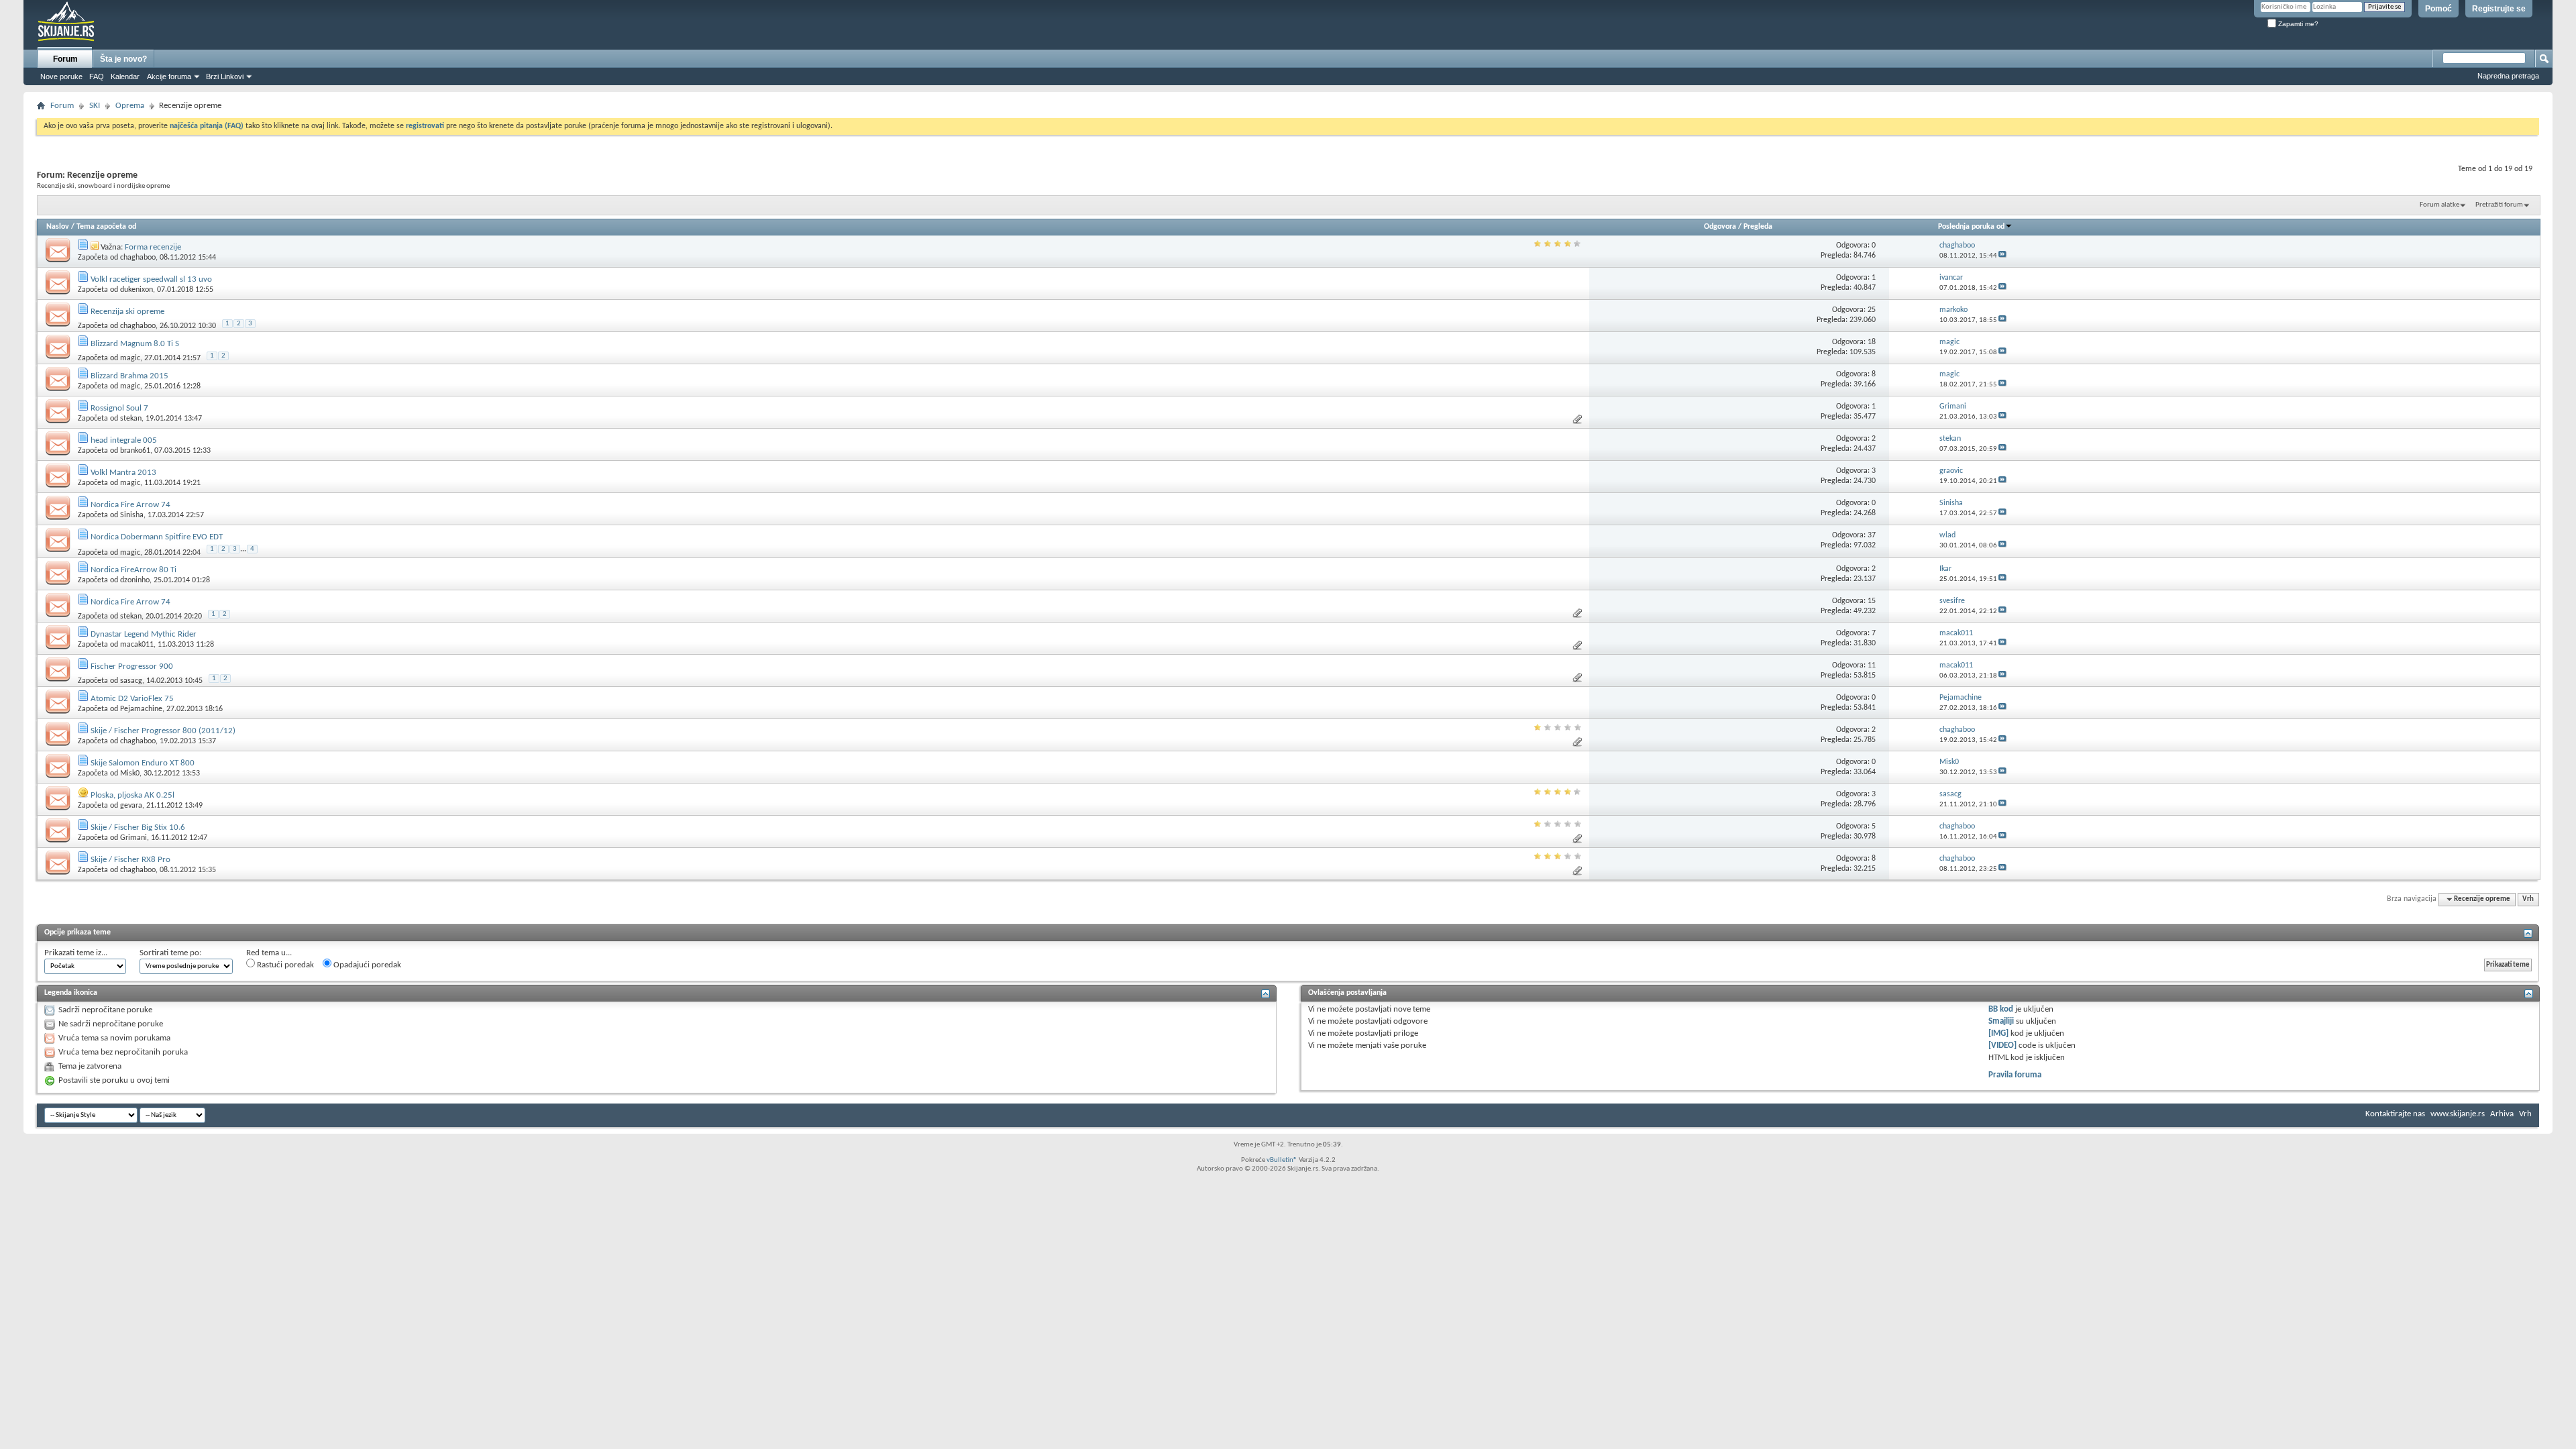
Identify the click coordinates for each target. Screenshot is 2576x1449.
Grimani (133, 838)
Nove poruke (61, 76)
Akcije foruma (169, 76)
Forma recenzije (153, 247)
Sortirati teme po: (170, 953)
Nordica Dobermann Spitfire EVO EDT (157, 537)
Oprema (130, 106)
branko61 (135, 451)
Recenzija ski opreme (127, 312)
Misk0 (130, 773)
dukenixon (137, 290)
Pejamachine (141, 709)
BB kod (2001, 1009)
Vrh (2528, 899)
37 (1872, 535)
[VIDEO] (2002, 1045)
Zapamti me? (2297, 24)
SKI (95, 106)
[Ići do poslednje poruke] (2002, 256)
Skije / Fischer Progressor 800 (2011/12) (163, 731)
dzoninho (135, 580)
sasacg (131, 681)
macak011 (137, 645)
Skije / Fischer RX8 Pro (130, 860)
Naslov (58, 227)
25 (1872, 310)
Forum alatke (2439, 205)
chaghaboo (138, 258)
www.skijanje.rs (2458, 1114)
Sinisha (132, 515)
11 (1872, 665)
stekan (131, 419)
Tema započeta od (106, 227)
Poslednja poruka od (1971, 227)
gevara (131, 806)
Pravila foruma (2015, 1075)
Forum (65, 59)
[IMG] (1998, 1033)
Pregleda (1758, 227)
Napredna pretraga (2508, 76)
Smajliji (2001, 1021)
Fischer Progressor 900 (132, 666)
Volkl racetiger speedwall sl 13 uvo (151, 279)
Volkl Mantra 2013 (123, 473)
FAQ (97, 76)
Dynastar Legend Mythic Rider (144, 634)
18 (1872, 342)
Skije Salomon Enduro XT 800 (143, 763)
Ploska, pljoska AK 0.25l (132, 795)
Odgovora (1720, 227)
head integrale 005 (124, 440)
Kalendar (125, 76)
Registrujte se (2499, 9)
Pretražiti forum (2499, 205)
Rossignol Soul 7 (119, 408)
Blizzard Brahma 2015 (129, 376)
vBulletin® (1282, 1160)
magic (130, 358)
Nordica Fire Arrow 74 (130, 505)
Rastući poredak (284, 965)
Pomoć (2438, 9)
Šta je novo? (123, 59)
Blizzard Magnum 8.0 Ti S (135, 344)
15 (1872, 601)
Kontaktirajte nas (2395, 1114)
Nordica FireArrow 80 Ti (133, 570)
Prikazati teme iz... (76, 953)
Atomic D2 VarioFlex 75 (132, 699)
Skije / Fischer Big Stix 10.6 (138, 827)
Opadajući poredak (366, 965)
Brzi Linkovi (225, 76)
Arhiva (2502, 1114)
